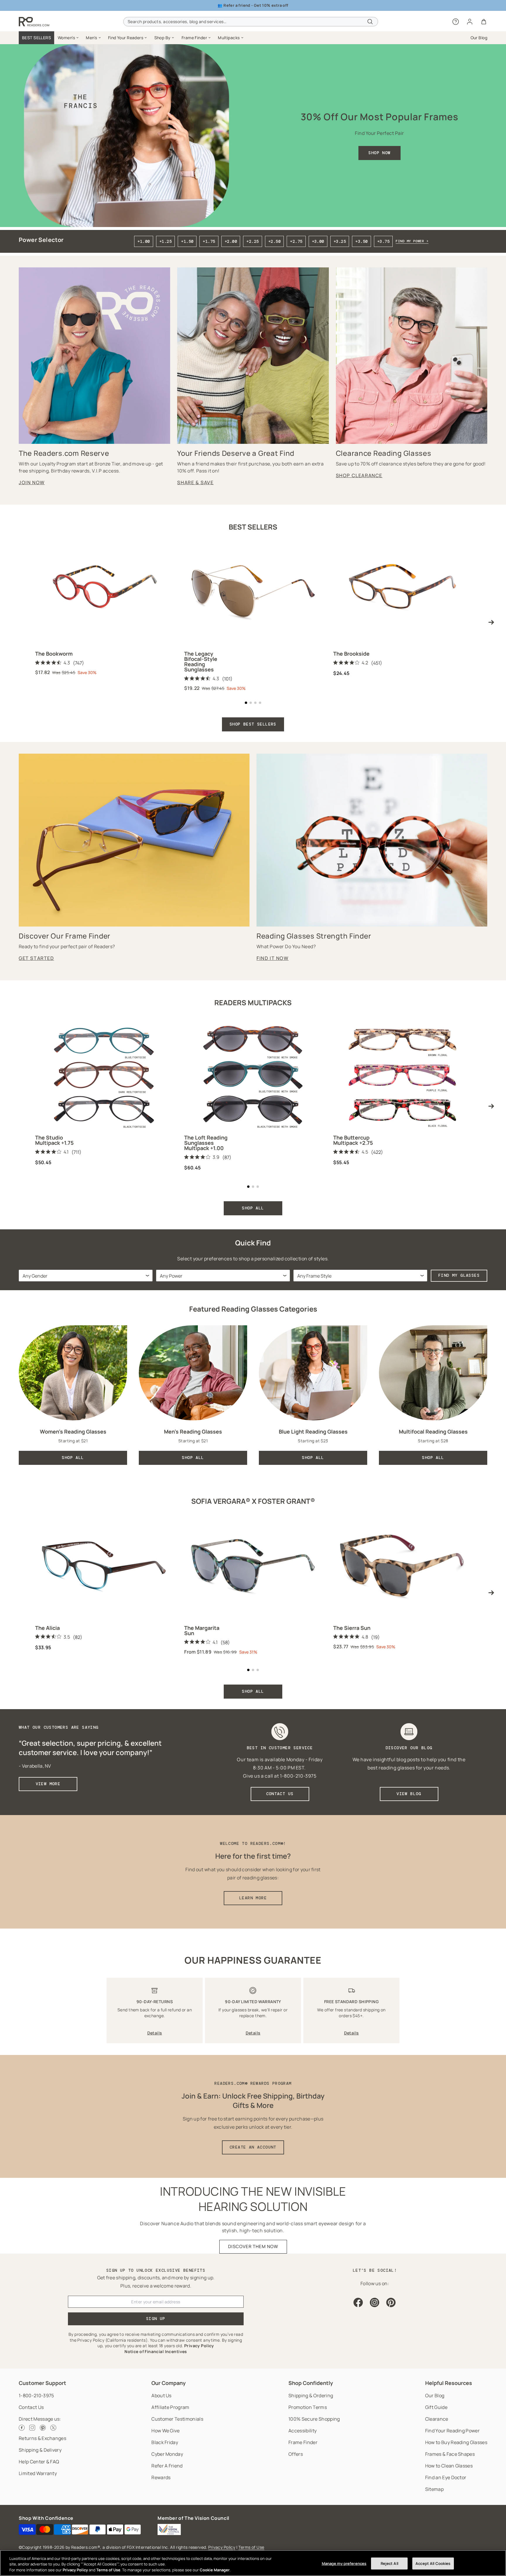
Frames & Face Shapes (450, 2454)
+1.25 (165, 241)
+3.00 (318, 241)
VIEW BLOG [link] (409, 1794)
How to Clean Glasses (449, 2466)
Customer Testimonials (177, 2419)
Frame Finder (303, 2442)
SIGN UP (156, 2319)
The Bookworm (54, 654)
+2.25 (252, 241)
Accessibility (302, 2431)
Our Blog (435, 2395)
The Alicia (47, 1628)
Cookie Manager (215, 2570)
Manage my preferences (344, 2563)
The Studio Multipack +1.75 (54, 1140)
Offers (296, 2454)
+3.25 (340, 241)
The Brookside (351, 654)
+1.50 (187, 241)
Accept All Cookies (433, 2563)
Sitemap (434, 2489)
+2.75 (296, 241)
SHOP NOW (379, 153)
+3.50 (361, 241)
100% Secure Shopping (314, 2419)
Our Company (169, 2383)
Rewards (161, 2477)
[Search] (370, 22)
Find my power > (412, 241)
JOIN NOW (32, 482)
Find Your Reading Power (452, 2431)
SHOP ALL (253, 1208)
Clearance (437, 2419)
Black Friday (165, 2442)
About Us (161, 2395)
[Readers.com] (34, 22)
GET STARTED (36, 958)
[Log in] (470, 22)
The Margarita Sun (202, 1630)
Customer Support (42, 2383)
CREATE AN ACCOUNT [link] (253, 2147)
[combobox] (251, 22)
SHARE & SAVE (195, 482)
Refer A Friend (167, 2466)
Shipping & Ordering (311, 2395)
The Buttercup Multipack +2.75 (353, 1140)
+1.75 (209, 241)
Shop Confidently (311, 2383)
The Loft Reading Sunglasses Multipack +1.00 (206, 1143)
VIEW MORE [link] (48, 1784)
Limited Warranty (38, 2473)
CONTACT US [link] (280, 1794)
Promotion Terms (308, 2407)
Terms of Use (251, 2547)
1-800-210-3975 (36, 2395)
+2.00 (231, 241)
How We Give (166, 2431)
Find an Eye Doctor (446, 2477)
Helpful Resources (449, 2383)
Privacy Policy (222, 2547)
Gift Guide (436, 2407)
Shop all (253, 1691)
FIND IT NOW (273, 958)
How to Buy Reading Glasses (456, 2442)
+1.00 (143, 241)
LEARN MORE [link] (253, 1898)
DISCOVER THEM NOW (253, 2246)
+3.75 (383, 241)
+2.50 (274, 241)
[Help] (456, 22)
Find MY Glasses (459, 1275)
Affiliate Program (170, 2407)
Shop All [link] (73, 1458)
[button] (68, 38)
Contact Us (31, 2407)
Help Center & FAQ (39, 2462)
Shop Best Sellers (253, 724)
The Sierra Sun (352, 1628)
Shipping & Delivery (40, 2450)
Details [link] (155, 2033)
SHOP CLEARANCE (359, 475)
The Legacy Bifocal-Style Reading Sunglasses (201, 661)
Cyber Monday (167, 2454)
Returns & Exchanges (42, 2438)
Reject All (389, 2563)
